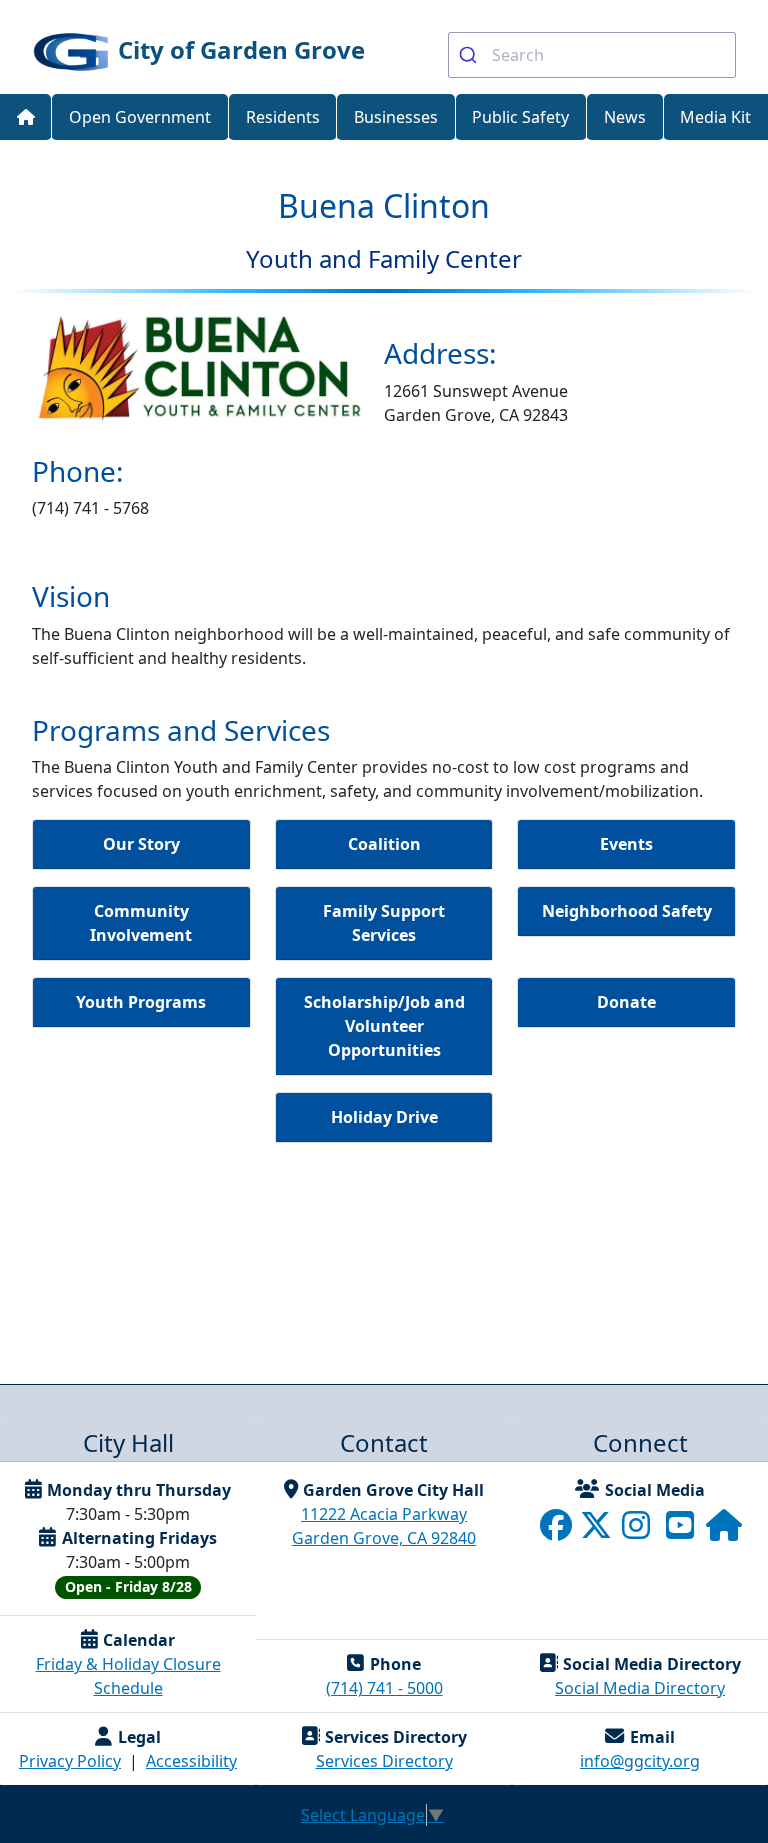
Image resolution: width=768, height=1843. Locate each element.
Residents (283, 117)
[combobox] (592, 55)
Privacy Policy (70, 1761)
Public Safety (520, 117)
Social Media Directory (640, 1688)
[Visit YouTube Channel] (682, 1531)
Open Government (140, 117)
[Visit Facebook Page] (558, 1531)
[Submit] (470, 55)
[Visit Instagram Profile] (638, 1531)
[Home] (25, 118)
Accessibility (191, 1761)
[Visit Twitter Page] (598, 1531)
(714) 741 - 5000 (384, 1688)
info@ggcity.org (640, 1761)
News (625, 117)
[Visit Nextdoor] (724, 1531)
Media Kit (715, 117)
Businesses (396, 117)
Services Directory (384, 1761)
